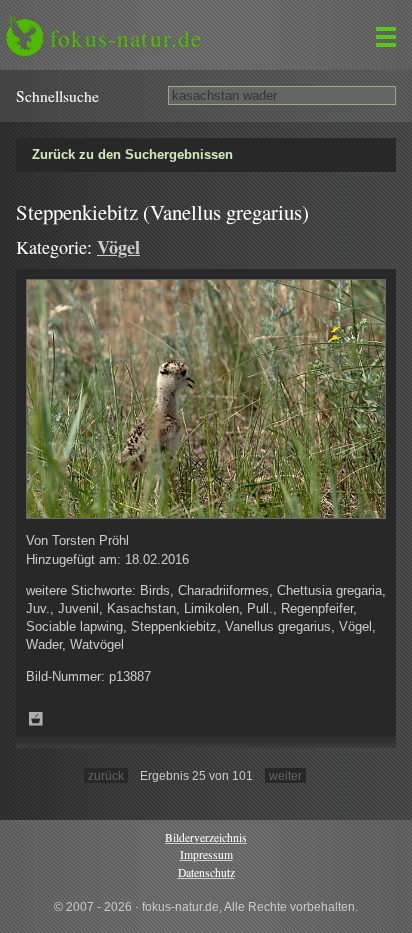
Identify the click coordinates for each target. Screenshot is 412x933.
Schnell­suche (57, 96)
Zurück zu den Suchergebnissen (132, 154)
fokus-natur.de (126, 38)
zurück (106, 775)
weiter (285, 775)
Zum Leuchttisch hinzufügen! (36, 719)
